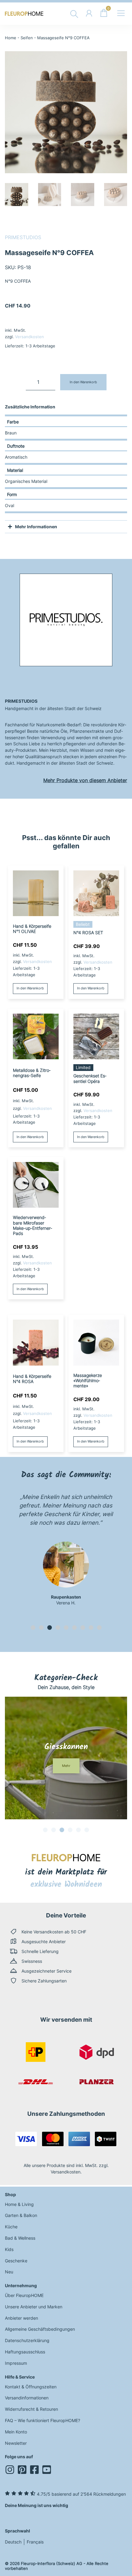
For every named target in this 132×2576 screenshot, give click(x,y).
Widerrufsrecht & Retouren (31, 2409)
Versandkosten (29, 337)
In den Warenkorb (83, 382)
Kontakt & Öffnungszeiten (31, 2387)
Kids (9, 2249)
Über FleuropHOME (24, 2295)
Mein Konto (16, 2432)
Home (11, 38)
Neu (9, 2272)
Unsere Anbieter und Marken (34, 2307)
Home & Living (19, 2204)
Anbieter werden (21, 2318)
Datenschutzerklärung (27, 2340)
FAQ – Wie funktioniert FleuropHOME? (43, 2420)
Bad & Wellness (20, 2238)
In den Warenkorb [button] (30, 988)
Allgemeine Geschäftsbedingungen (40, 2329)
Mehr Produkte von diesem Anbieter (85, 780)
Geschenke (16, 2261)
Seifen (27, 38)
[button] (33, 1628)
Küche (11, 2227)
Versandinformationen (27, 2398)
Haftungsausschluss (25, 2352)
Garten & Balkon (21, 2215)
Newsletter (16, 2443)
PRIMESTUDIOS (23, 237)
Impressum (16, 2363)
